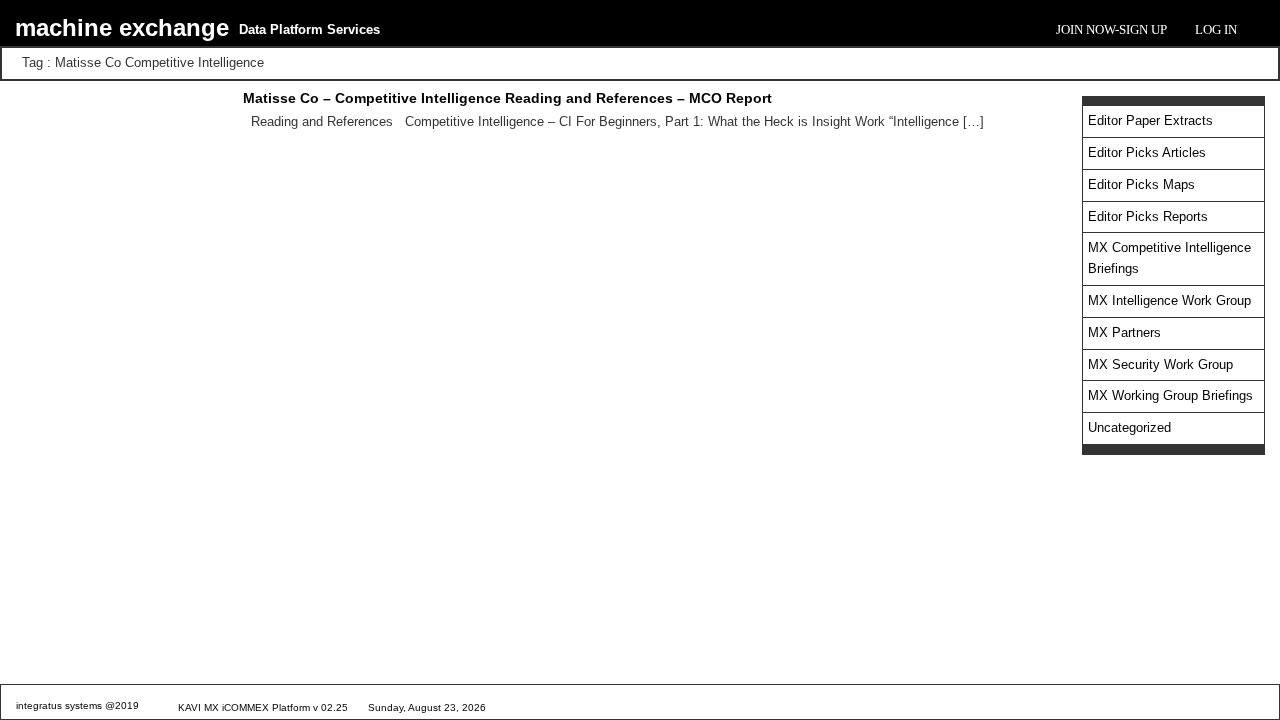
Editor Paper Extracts (1150, 120)
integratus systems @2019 (77, 705)
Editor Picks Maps (1141, 184)
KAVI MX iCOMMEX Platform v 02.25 (263, 707)
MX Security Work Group (1160, 364)
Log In (1216, 29)
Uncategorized (1129, 427)
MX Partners (1124, 332)
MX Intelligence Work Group (1169, 300)
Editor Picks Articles (1147, 152)
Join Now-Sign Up (1111, 29)
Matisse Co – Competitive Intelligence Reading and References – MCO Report (507, 98)
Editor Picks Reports (1148, 216)
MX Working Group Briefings (1170, 395)
